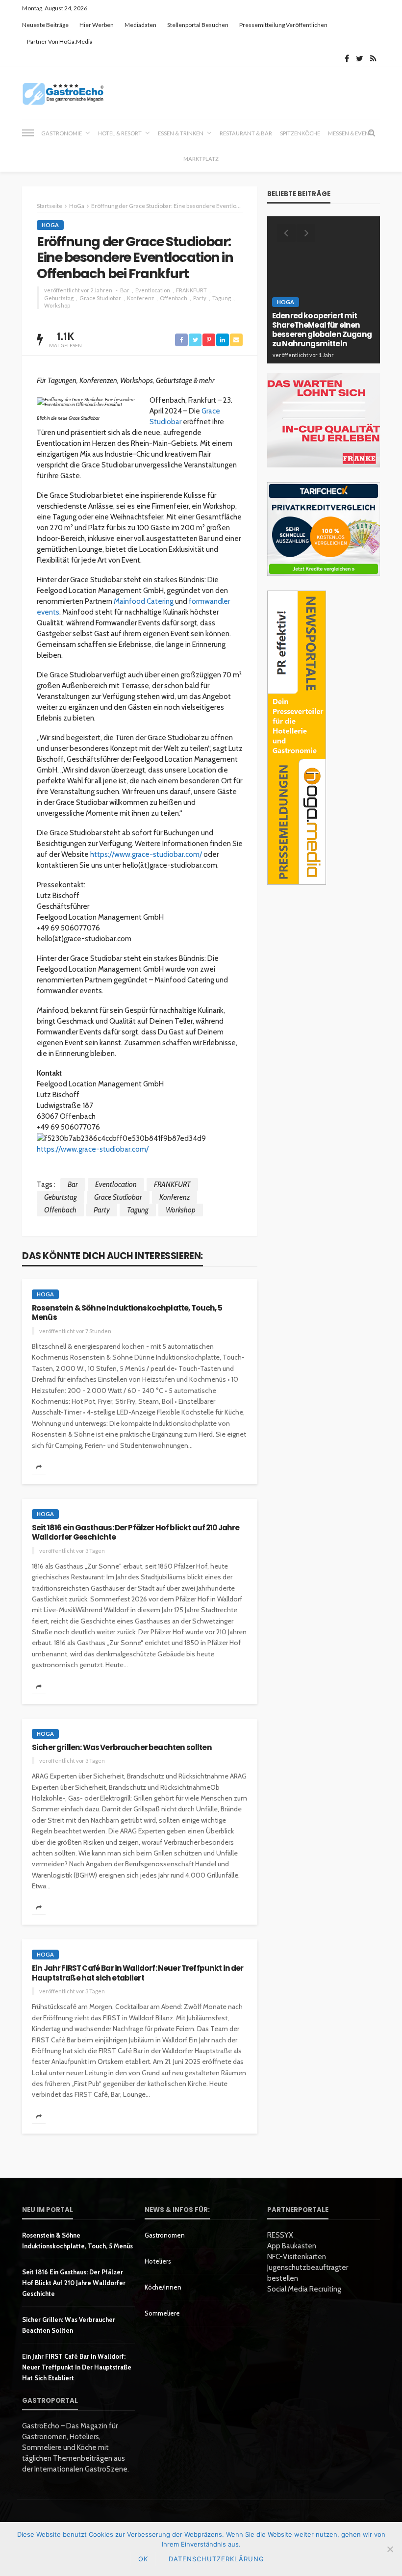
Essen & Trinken (181, 133)
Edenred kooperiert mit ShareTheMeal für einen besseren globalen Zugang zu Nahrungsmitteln (322, 330)
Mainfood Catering (144, 601)
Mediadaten (140, 25)
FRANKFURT (191, 290)
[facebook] (347, 58)
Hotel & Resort (120, 133)
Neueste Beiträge (45, 25)
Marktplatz (201, 159)
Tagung (222, 298)
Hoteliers (158, 2261)
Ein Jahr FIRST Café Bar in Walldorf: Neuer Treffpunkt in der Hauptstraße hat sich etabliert (138, 1973)
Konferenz (140, 298)
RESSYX (280, 2235)
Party (200, 298)
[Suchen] (372, 133)
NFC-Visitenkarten (297, 2257)
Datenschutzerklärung (216, 2559)
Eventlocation (153, 290)
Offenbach (174, 298)
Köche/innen (163, 2287)
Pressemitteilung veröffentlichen (283, 25)
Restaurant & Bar (246, 133)
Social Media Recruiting (304, 2289)
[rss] (373, 58)
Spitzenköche (300, 133)
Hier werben (97, 25)
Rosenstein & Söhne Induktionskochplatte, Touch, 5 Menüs (127, 1313)
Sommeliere (162, 2313)
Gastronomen (165, 2235)
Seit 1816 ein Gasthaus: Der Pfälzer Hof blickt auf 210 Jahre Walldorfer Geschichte (136, 1533)
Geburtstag (59, 298)
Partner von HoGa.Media (60, 41)
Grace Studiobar (100, 298)
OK (143, 2559)
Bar (125, 290)
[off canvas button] (28, 133)
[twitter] (360, 58)
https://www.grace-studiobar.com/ (146, 854)
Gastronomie (62, 133)
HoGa (50, 225)
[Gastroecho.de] (63, 93)
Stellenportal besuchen (198, 25)
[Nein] (390, 2549)
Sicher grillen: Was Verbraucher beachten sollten (122, 1747)
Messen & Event (350, 133)
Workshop (57, 305)
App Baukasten (292, 2246)
